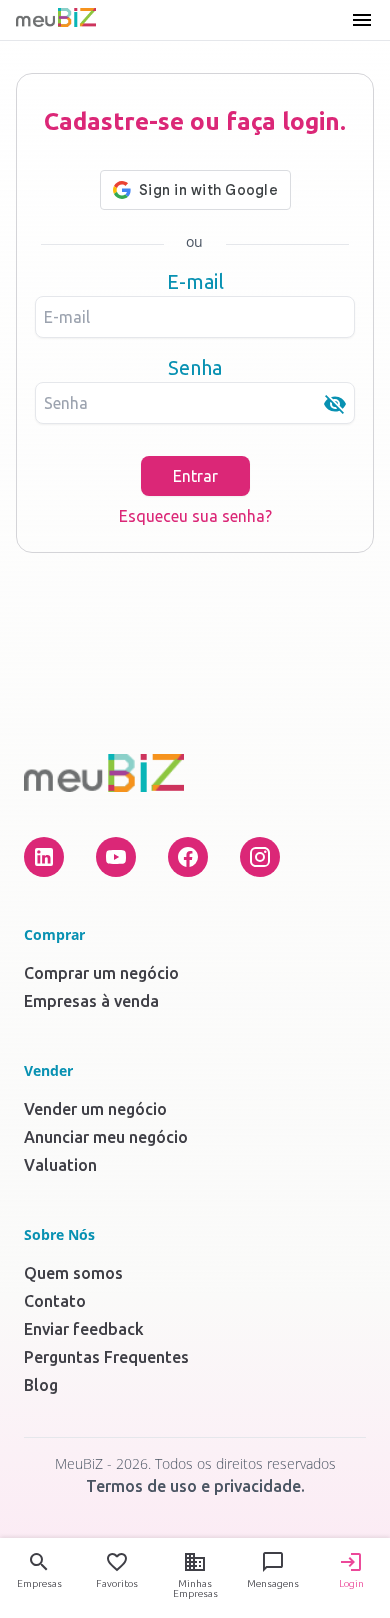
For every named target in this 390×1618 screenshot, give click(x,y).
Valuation (60, 1165)
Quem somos (73, 1273)
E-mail (195, 281)
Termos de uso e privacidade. (195, 1486)
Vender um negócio (95, 1109)
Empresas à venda (91, 1001)
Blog (41, 1385)
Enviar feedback (84, 1329)
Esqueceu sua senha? (195, 516)
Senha (195, 367)
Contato (55, 1301)
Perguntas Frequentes (106, 1357)
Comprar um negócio (101, 973)
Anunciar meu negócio (106, 1137)
